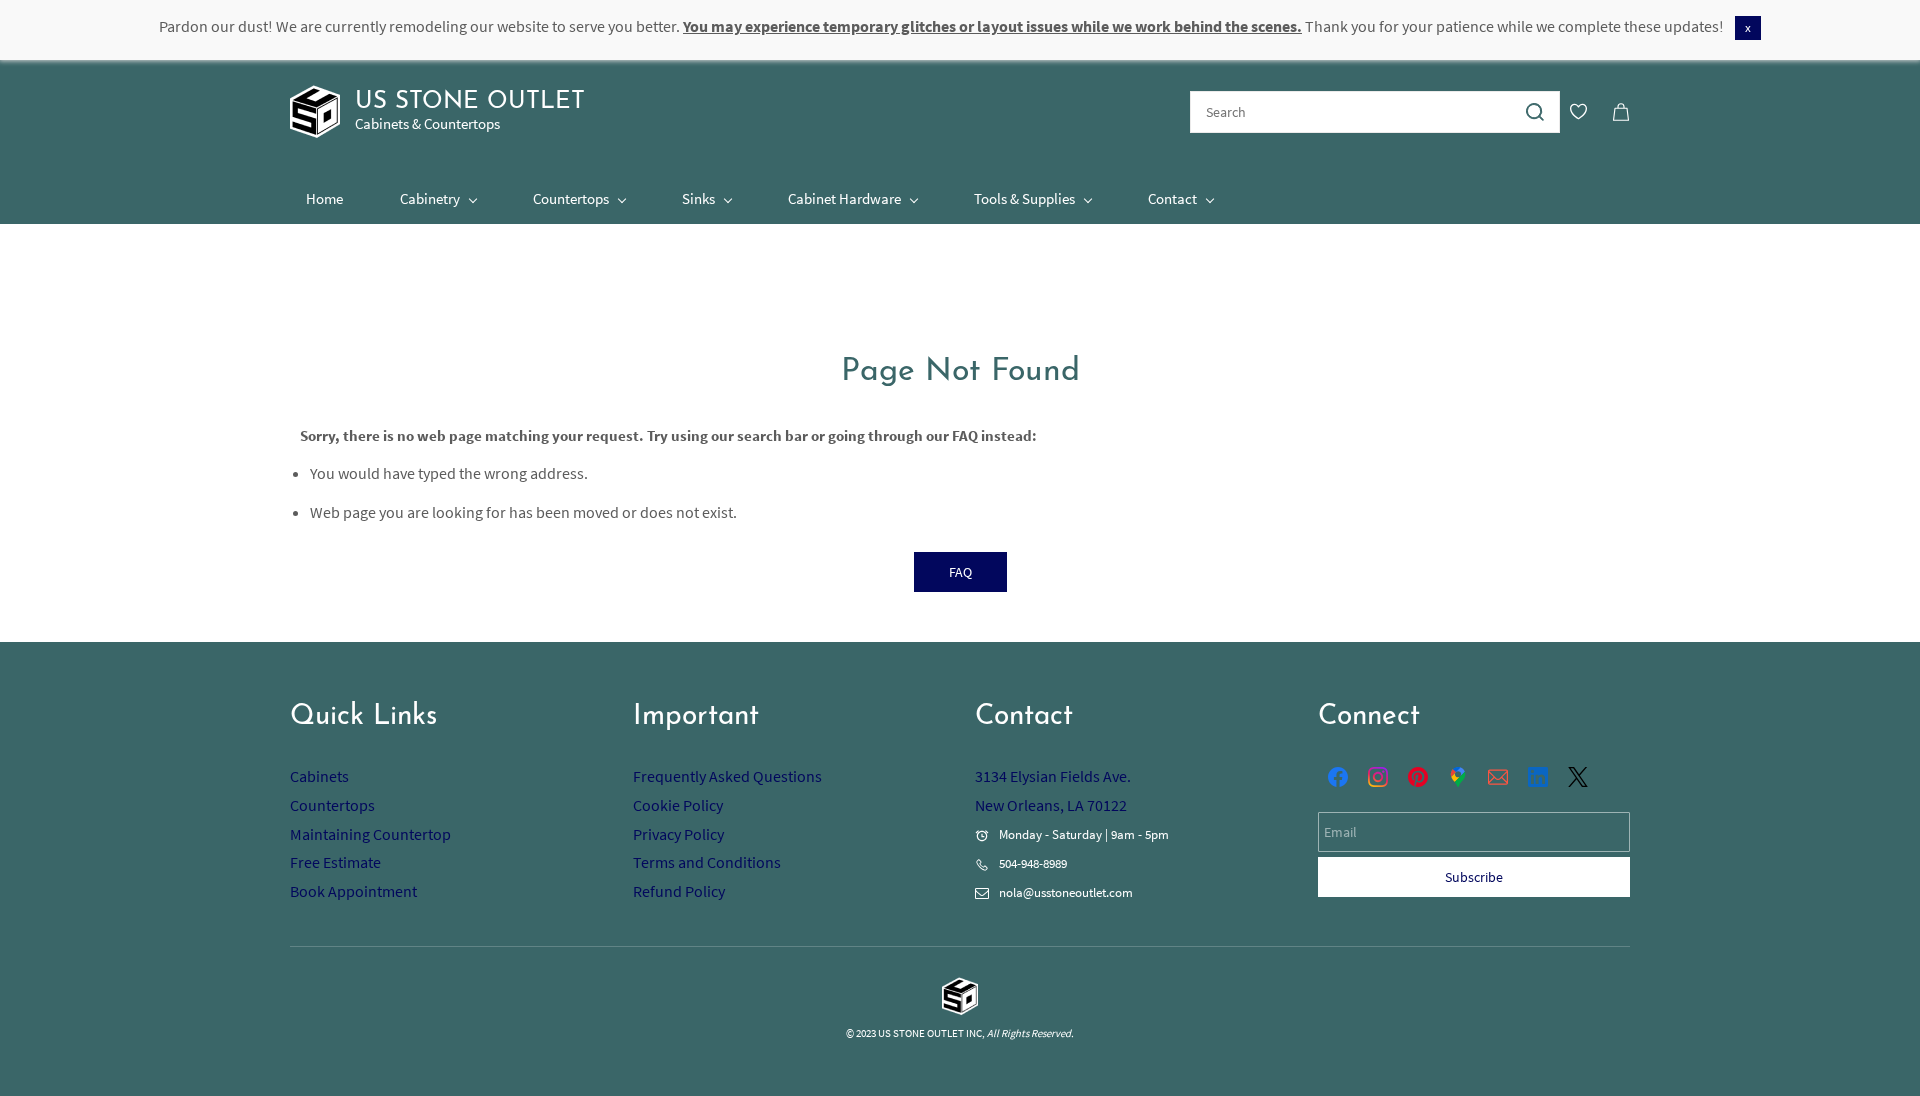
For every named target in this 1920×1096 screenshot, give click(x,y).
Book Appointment (353, 891)
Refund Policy (679, 891)
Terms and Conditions (707, 862)
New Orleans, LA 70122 (1051, 805)
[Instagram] (1378, 777)
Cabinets (319, 776)
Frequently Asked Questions (727, 776)
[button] (960, 572)
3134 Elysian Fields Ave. (1053, 776)
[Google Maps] (1458, 777)
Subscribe (1474, 877)
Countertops (332, 805)
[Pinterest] (1418, 777)
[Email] (1498, 777)
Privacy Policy (678, 834)
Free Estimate (335, 862)
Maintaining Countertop (370, 834)
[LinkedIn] (1538, 777)
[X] (1578, 777)
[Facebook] (1338, 777)
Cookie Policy (678, 805)
